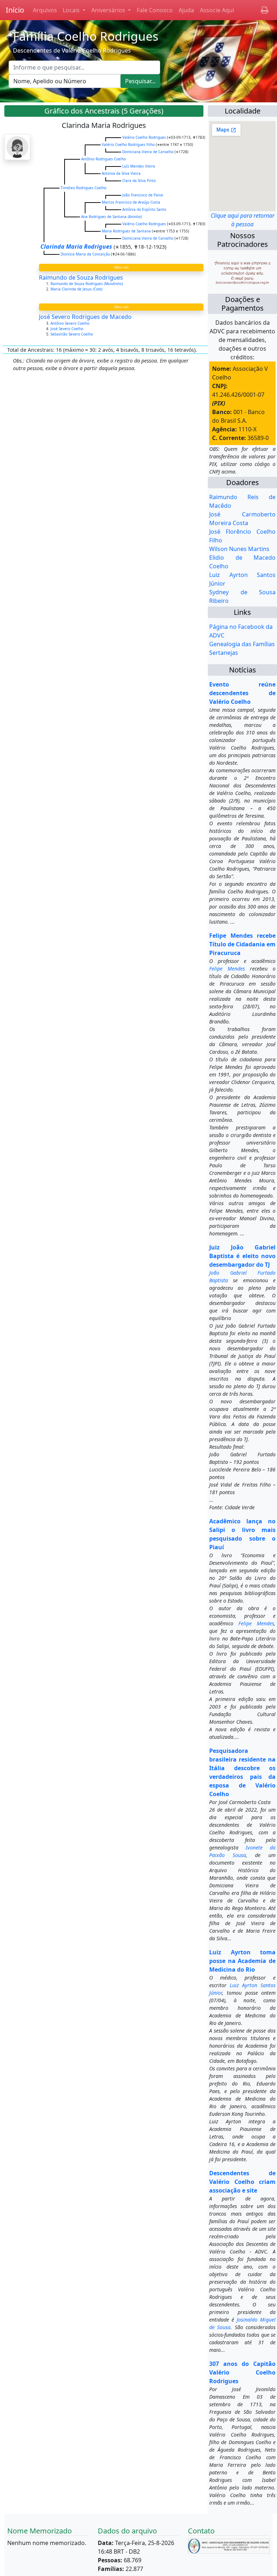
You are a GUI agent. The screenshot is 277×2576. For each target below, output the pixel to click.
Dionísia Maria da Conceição (85, 254)
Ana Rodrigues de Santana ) (111, 217)
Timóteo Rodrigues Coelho (83, 188)
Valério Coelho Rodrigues (144, 137)
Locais (72, 10)
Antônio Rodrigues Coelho (104, 159)
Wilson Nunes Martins (239, 549)
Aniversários (109, 10)
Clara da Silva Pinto (139, 181)
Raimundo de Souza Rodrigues (81, 277)
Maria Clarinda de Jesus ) (77, 289)
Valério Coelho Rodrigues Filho (128, 145)
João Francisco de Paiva (143, 195)
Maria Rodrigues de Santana (126, 231)
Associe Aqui (217, 10)
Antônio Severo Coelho (71, 323)
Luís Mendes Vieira (139, 166)
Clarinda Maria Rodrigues (76, 247)
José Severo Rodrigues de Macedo (85, 317)
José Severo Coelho (67, 329)
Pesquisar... (140, 81)
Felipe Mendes (227, 969)
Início (15, 10)
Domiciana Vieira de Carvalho (148, 152)
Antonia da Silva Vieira (121, 173)
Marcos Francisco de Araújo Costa (131, 202)
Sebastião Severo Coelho (72, 334)
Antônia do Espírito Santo (144, 209)
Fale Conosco (155, 10)
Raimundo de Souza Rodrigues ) (87, 284)
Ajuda (186, 10)
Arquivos (45, 10)
